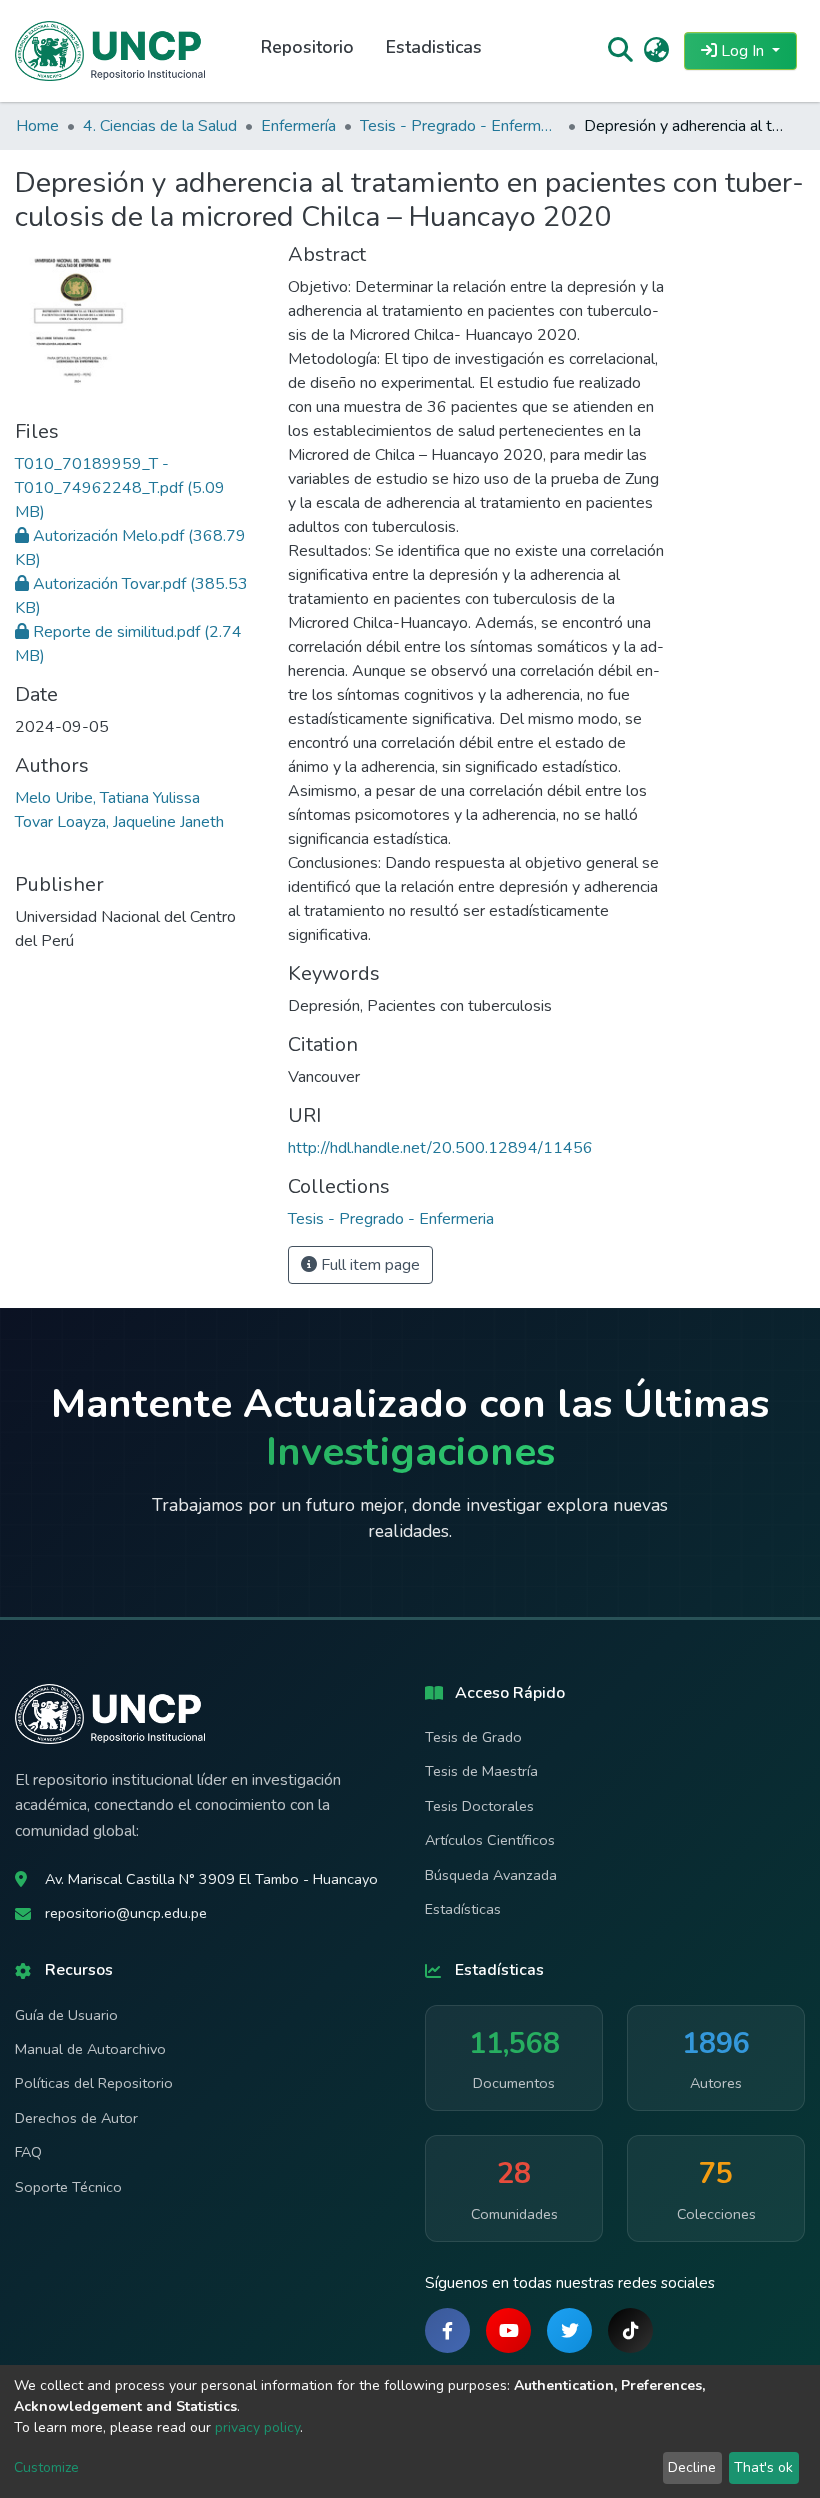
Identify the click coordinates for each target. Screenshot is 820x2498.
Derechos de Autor (76, 2118)
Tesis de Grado (473, 1737)
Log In (742, 51)
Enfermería (298, 126)
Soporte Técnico (68, 2187)
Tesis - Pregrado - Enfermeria (460, 126)
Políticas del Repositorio (94, 2083)
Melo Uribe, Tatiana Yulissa (107, 798)
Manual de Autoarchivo (90, 2049)
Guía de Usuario (66, 2015)
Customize (46, 2467)
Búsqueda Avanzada (491, 1875)
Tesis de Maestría (481, 1771)
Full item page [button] (368, 1265)
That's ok (763, 2467)
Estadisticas (434, 47)
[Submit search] (619, 51)
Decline (692, 2467)
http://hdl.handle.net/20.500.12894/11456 (440, 1148)
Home (37, 126)
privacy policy (257, 2427)
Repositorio (307, 47)
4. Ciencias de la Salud (160, 126)
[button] (656, 51)
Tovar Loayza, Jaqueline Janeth (119, 822)
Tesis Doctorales (479, 1806)
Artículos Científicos (490, 1840)
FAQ (28, 2152)
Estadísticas (463, 1909)
